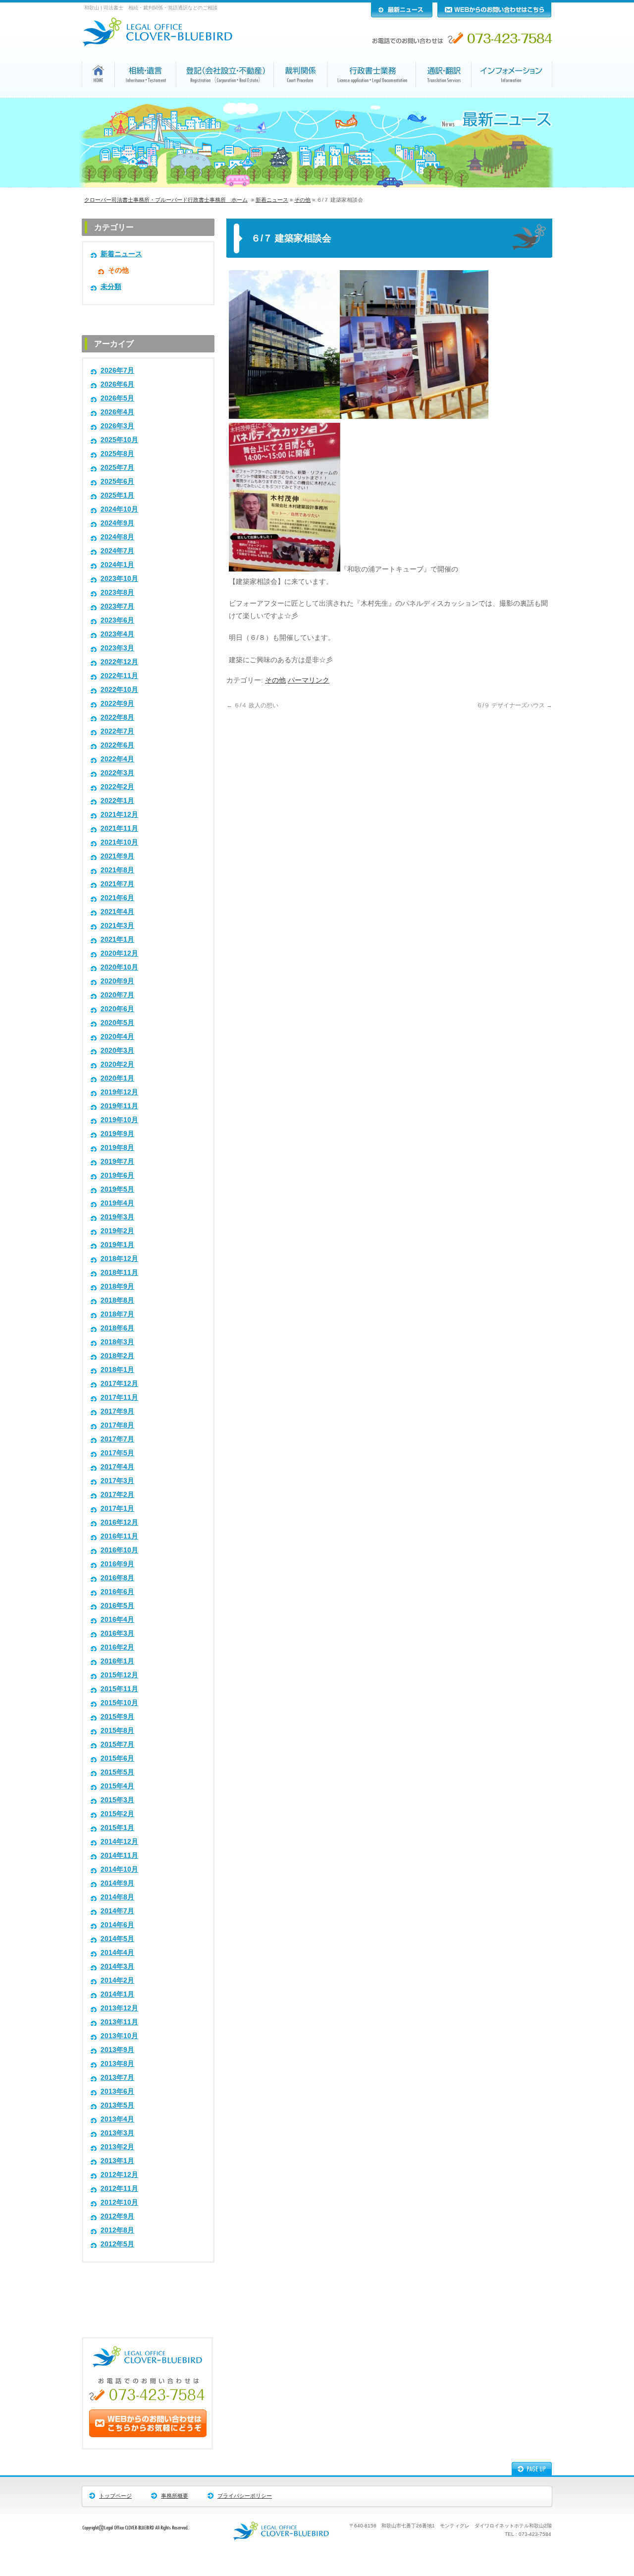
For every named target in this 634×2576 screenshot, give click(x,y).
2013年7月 (117, 2078)
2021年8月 (117, 870)
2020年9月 (117, 981)
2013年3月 (117, 2133)
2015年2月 (117, 1814)
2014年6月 (117, 1925)
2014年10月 (119, 1869)
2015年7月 (117, 1745)
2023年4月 (117, 634)
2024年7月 (117, 551)
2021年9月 (117, 856)
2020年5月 (117, 1023)
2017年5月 (117, 1453)
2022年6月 (117, 745)
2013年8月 (117, 2064)
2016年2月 (117, 1647)
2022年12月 (119, 662)
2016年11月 (119, 1536)
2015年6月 (117, 1758)
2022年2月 (117, 787)
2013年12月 (119, 2008)
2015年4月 (117, 1786)
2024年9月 (117, 523)
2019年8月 (117, 1148)
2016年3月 (117, 1633)
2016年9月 (117, 1564)
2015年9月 (117, 1717)
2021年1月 (117, 940)
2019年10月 (119, 1120)
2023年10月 (119, 579)
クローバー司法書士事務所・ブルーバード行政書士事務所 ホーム (166, 200)
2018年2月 (117, 1356)
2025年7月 (117, 468)
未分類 (111, 287)
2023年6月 (117, 620)
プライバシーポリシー (245, 2496)
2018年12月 (119, 1259)
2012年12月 (119, 2175)
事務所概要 (175, 2496)
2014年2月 (117, 1980)
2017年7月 (117, 1439)
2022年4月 (117, 759)
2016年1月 (117, 1661)
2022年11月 (119, 676)
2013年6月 (117, 2091)
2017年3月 (117, 1481)
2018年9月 (117, 1287)
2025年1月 (117, 495)
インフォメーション (512, 97)
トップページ (115, 2496)
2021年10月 (119, 842)
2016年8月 (117, 1578)
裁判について (301, 97)
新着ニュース (272, 200)
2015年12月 (119, 1675)
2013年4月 (117, 2119)
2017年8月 (117, 1425)
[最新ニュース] (402, 15)
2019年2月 (117, 1231)
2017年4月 (117, 1467)
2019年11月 (119, 1106)
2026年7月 (117, 371)
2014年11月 (119, 1856)
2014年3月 (117, 1967)
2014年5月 (117, 1939)
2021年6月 (117, 898)
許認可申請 (372, 97)
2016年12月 (119, 1522)
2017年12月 (119, 1384)
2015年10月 (119, 1703)
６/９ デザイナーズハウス (514, 705)
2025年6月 (117, 482)
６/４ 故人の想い (252, 705)
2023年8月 (117, 593)
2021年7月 (117, 884)
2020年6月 (117, 1009)
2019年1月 (117, 1245)
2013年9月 (117, 2050)
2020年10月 (119, 967)
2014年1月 (117, 1994)
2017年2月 (117, 1495)
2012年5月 (117, 2244)
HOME (99, 96)
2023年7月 (117, 606)
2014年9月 (117, 1883)
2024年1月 (117, 565)
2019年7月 (117, 1162)
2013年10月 (119, 2036)
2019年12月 (119, 1092)
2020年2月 (117, 1064)
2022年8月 (117, 717)
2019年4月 (117, 1203)
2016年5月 (117, 1606)
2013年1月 (117, 2161)
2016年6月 (117, 1592)
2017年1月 (117, 1509)
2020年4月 (117, 1037)
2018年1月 (117, 1370)
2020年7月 (117, 995)
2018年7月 (117, 1314)
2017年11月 (119, 1398)
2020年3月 (117, 1051)
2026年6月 (117, 384)
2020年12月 (119, 953)
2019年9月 (117, 1134)
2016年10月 (119, 1550)
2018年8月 (117, 1300)
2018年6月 (117, 1328)
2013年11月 (119, 2022)
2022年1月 (117, 801)
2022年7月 (117, 731)
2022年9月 (117, 704)
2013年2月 (117, 2147)
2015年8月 (117, 1731)
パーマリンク (309, 680)
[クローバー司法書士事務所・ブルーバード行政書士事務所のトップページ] (164, 44)
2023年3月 (117, 648)
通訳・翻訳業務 (444, 97)
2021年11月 (119, 829)
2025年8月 (117, 454)
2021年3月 (117, 926)
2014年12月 (119, 1842)
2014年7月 (117, 1911)
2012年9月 (117, 2216)
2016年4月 (117, 1620)
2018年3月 (117, 1342)
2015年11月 (119, 1689)
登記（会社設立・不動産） (225, 97)
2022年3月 (117, 773)
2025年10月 (119, 440)
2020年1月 (117, 1078)
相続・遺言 (146, 97)
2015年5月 (117, 1772)
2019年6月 (117, 1175)
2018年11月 (119, 1273)
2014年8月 (117, 1897)
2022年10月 (119, 690)
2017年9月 (117, 1411)
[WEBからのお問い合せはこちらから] (494, 15)
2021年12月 (119, 815)
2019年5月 (117, 1189)
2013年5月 (117, 2105)
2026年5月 (117, 398)
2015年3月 (117, 1800)
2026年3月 (117, 426)
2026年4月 (117, 412)
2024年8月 (117, 537)
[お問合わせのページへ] (148, 2435)
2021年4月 (117, 912)
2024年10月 (119, 509)
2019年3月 (117, 1217)
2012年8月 (117, 2230)
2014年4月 (117, 1953)
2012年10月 (119, 2203)
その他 (302, 200)
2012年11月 (119, 2189)
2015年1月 (117, 1828)
